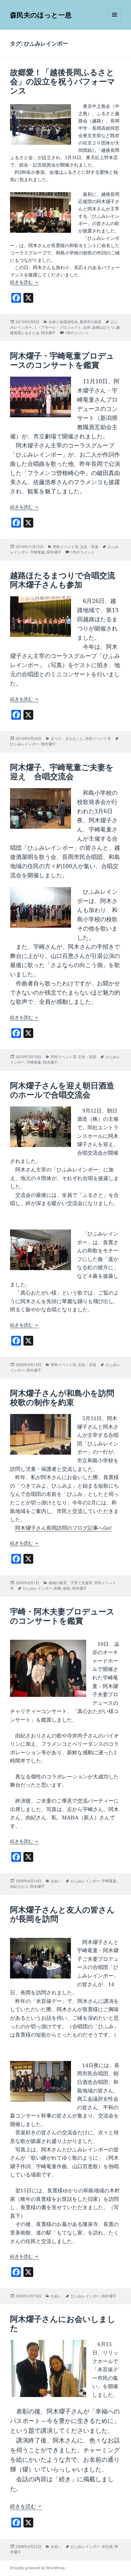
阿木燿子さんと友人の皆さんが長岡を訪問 (62, 1914)
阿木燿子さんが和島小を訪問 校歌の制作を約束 (66, 1398)
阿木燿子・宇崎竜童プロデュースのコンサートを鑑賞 (62, 360)
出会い (56, 1881)
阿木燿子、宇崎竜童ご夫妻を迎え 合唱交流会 (62, 772)
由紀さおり (19, 1886)
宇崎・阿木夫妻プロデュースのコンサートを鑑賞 (62, 1616)
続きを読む (25, 282)
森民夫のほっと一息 (41, 15)
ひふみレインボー (25, 744)
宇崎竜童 (37, 552)
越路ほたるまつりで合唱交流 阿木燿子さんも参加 (67, 580)
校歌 (67, 1588)
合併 (87, 327)
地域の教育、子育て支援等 (70, 1583)
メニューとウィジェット (115, 21)
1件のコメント (77, 333)
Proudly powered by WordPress (37, 2568)
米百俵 (107, 2547)
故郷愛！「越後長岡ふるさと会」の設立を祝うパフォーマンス (63, 81)
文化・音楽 (89, 547)
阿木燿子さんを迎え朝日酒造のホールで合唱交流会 (62, 1090)
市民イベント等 (65, 547)
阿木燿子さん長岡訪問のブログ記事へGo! (64, 1528)
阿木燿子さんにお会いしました (63, 2323)
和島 (58, 1588)
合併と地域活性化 (63, 322)
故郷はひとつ (103, 327)
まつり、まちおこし (67, 738)
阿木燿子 (48, 333)
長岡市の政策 (90, 322)
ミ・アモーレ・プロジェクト (58, 327)
